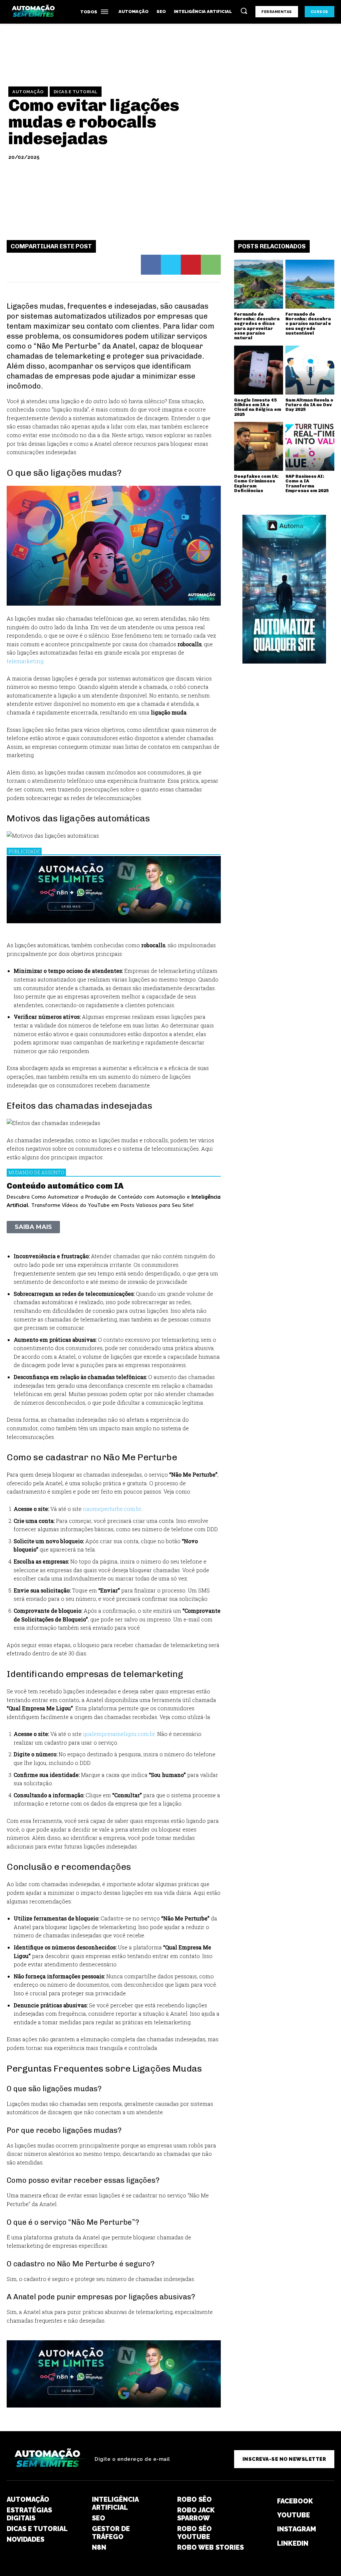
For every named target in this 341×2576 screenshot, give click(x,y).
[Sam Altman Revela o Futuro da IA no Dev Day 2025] (310, 370)
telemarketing (25, 661)
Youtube (294, 2515)
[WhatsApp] (211, 265)
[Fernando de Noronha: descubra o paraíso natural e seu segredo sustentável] (310, 284)
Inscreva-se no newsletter (284, 2459)
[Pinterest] (191, 265)
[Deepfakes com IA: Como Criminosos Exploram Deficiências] (259, 446)
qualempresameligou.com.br (119, 1734)
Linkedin (293, 2543)
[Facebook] (151, 265)
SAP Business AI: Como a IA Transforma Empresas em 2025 (307, 483)
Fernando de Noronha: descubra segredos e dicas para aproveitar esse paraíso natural (257, 326)
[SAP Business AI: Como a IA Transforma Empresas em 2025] (310, 446)
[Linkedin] (265, 2543)
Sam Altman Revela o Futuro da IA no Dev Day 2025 (309, 405)
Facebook (295, 2501)
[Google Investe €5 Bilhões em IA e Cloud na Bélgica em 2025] (259, 370)
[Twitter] (171, 265)
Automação (28, 91)
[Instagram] (265, 2529)
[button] (244, 11)
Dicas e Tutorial (76, 91)
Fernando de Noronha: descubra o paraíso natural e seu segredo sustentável (308, 324)
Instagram (297, 2529)
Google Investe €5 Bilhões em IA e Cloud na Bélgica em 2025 (258, 407)
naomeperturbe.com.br (112, 1509)
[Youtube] (265, 2515)
